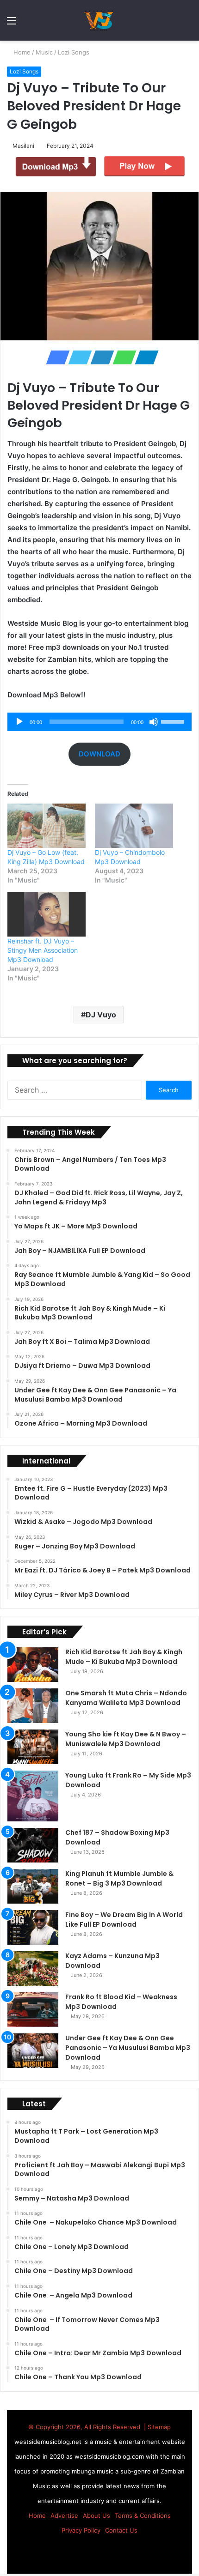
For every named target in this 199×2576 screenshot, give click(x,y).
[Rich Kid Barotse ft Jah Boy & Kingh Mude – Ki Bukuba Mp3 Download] (33, 1665)
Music (45, 52)
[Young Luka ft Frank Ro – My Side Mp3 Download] (33, 1796)
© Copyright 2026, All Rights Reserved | (88, 2427)
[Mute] (154, 722)
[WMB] (99, 20)
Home (22, 52)
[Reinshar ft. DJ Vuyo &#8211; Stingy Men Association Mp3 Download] (47, 914)
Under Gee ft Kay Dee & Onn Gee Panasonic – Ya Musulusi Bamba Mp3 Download (128, 2048)
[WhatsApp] (122, 357)
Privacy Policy (81, 2530)
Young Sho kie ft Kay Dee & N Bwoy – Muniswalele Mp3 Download (126, 1739)
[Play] (19, 722)
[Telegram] (144, 357)
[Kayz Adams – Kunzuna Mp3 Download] (33, 1968)
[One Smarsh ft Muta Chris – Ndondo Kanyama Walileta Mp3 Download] (33, 1706)
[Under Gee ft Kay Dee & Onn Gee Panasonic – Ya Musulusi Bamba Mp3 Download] (33, 2051)
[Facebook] (55, 357)
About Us (96, 2516)
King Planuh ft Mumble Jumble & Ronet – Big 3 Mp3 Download (119, 1878)
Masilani (25, 146)
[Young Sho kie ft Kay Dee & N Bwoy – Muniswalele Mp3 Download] (33, 1747)
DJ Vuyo (101, 1015)
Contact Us (121, 2530)
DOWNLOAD (99, 754)
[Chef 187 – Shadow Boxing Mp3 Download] (33, 1845)
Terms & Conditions (143, 2516)
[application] (99, 722)
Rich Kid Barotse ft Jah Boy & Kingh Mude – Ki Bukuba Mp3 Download (124, 1657)
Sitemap (159, 2427)
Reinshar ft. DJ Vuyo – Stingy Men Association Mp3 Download (43, 950)
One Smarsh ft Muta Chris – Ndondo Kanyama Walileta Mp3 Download (126, 1698)
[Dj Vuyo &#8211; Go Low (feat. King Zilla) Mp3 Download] (47, 826)
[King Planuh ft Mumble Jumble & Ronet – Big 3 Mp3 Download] (33, 1886)
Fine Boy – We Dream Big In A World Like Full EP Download (124, 1920)
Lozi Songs (75, 52)
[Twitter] (77, 357)
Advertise (64, 2516)
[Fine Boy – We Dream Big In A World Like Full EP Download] (33, 1927)
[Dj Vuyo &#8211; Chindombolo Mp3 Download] (134, 826)
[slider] (174, 721)
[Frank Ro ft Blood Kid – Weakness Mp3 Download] (33, 2010)
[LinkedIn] (99, 357)
